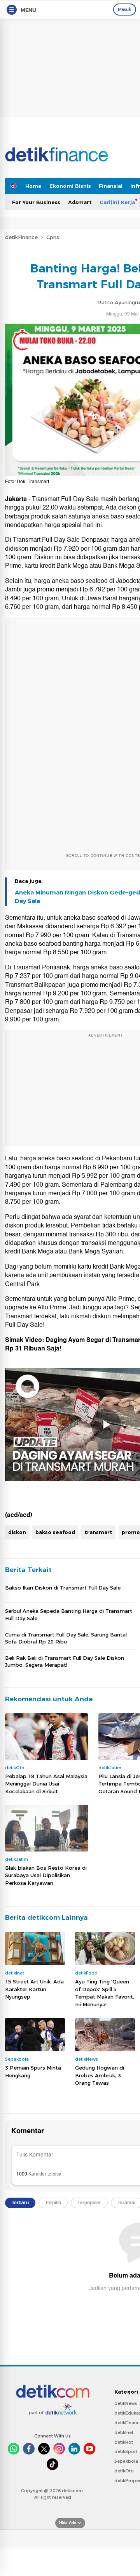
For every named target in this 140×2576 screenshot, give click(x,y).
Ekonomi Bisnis (70, 186)
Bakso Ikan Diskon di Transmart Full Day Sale (63, 1588)
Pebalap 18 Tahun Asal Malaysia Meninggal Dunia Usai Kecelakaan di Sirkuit (46, 1784)
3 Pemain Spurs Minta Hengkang (33, 2072)
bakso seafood (55, 1532)
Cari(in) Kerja (117, 202)
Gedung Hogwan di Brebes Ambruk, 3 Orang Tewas (100, 2075)
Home (33, 186)
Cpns (53, 237)
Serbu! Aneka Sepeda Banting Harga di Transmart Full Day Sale (69, 1614)
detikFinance (21, 237)
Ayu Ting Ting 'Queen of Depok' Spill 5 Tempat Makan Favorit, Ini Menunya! (105, 1993)
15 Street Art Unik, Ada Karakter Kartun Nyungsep (34, 1989)
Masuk (125, 9)
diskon (17, 1532)
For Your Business (36, 202)
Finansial (111, 186)
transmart (98, 1532)
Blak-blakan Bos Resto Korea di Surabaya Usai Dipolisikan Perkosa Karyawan (46, 1875)
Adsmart (80, 202)
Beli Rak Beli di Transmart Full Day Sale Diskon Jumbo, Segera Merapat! (65, 1661)
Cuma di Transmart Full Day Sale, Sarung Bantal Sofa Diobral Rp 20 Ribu (66, 1638)
